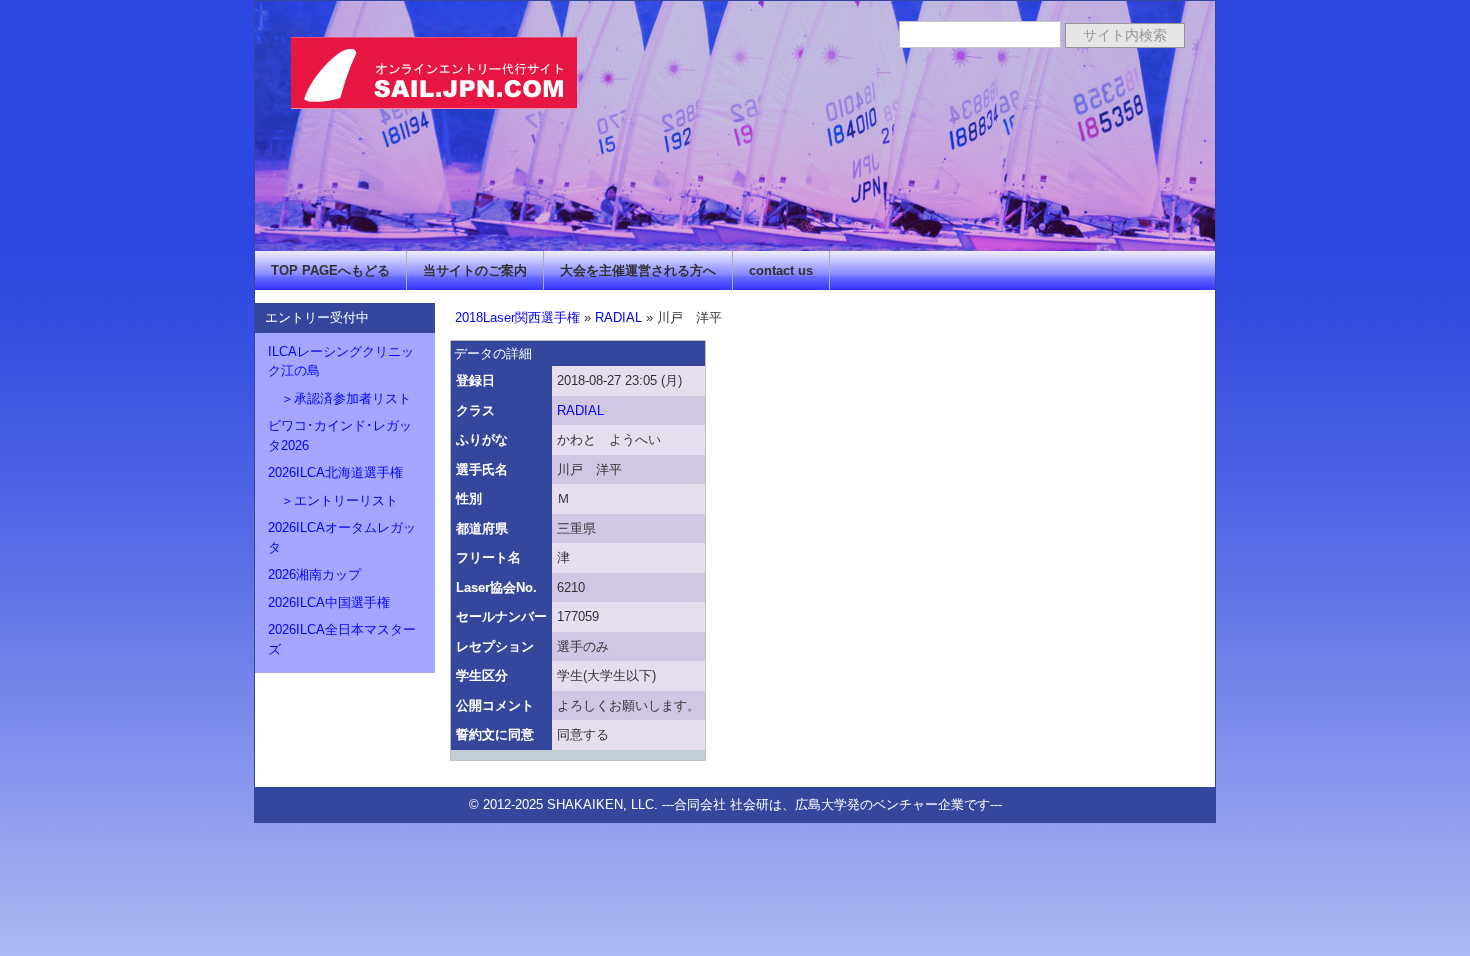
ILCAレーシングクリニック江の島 (341, 361)
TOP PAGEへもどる (330, 270)
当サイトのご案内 (475, 270)
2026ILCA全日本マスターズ (342, 639)
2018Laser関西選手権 (517, 317)
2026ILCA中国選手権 (329, 602)
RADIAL (618, 317)
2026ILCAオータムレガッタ (342, 537)
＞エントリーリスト (333, 500)
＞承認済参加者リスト (339, 398)
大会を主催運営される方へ (638, 270)
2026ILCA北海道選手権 (335, 472)
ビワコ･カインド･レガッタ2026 (340, 435)
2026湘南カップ (314, 574)
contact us (781, 270)
